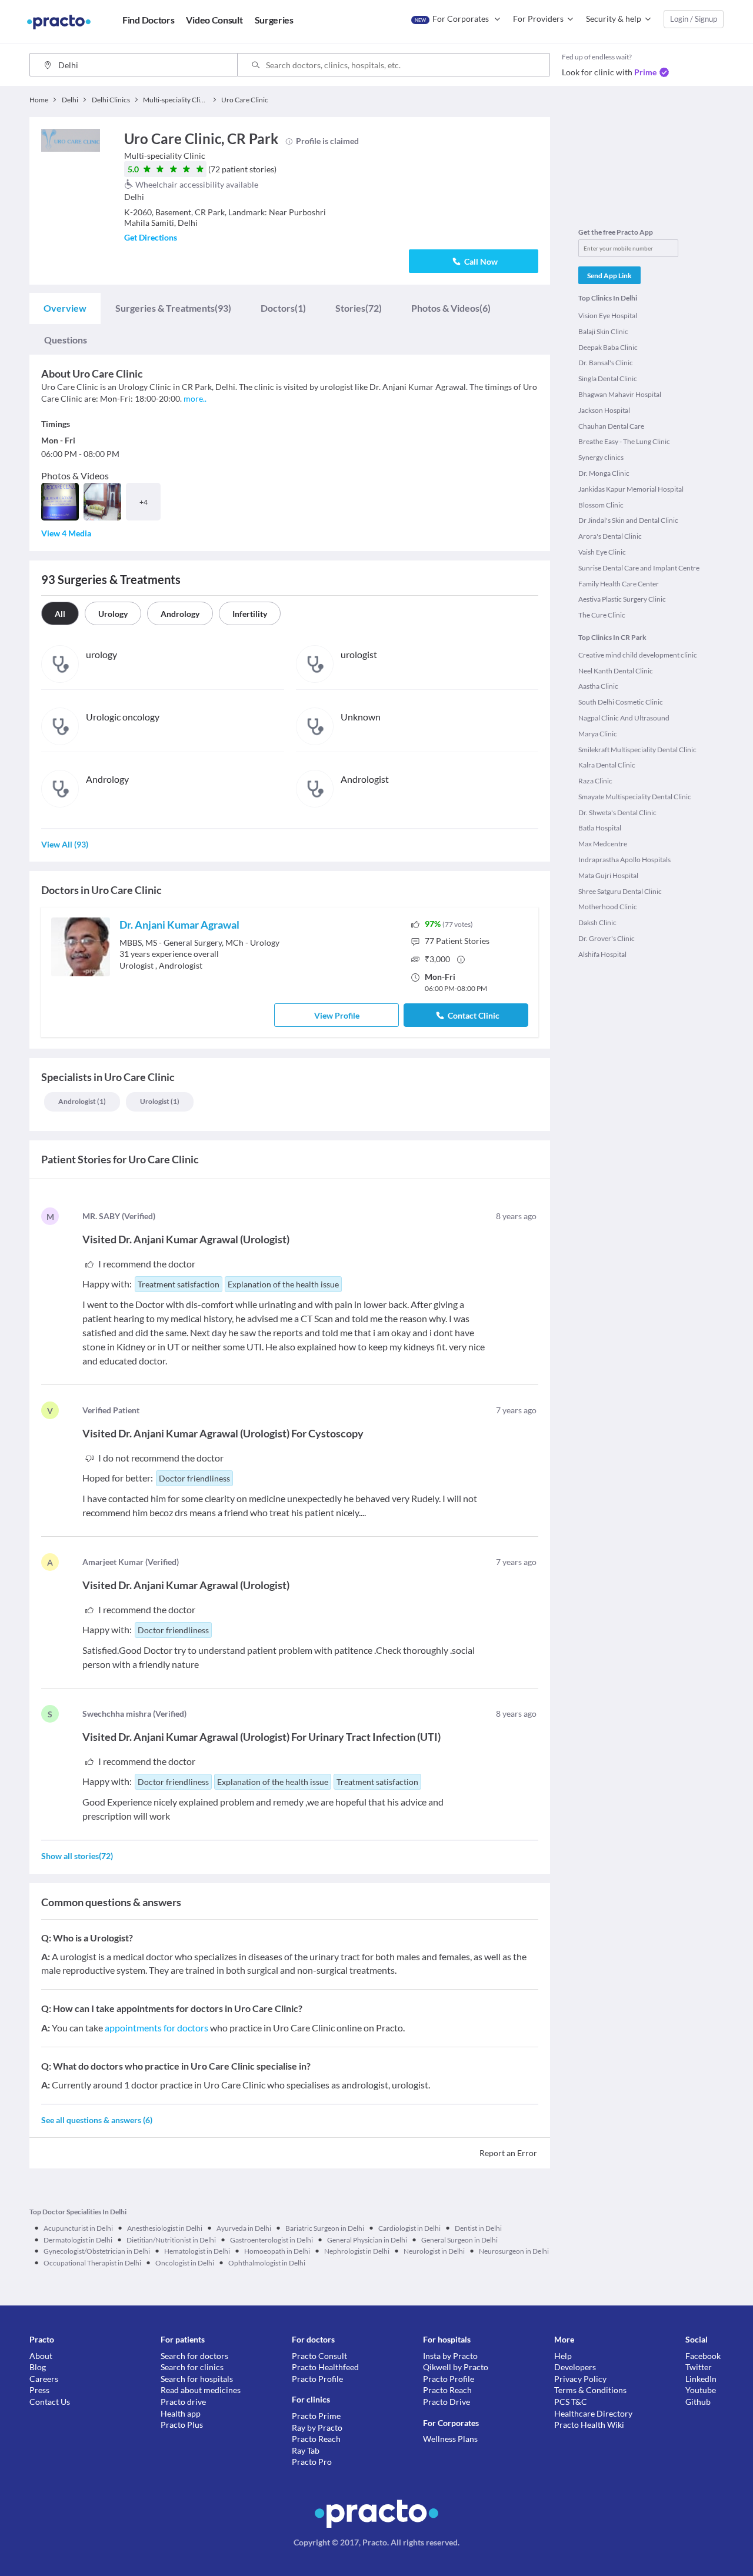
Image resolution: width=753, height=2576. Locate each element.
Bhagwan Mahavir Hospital (620, 394)
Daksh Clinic (597, 922)
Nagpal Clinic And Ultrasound (624, 718)
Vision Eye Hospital (608, 316)
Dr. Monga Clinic (604, 473)
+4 (144, 502)
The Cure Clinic (602, 615)
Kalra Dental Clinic (607, 765)
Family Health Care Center (619, 584)
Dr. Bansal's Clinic (606, 363)
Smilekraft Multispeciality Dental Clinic (637, 750)
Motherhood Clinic (608, 907)
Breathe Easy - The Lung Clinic (624, 441)
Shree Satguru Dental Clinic (620, 891)
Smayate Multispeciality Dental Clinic (635, 797)
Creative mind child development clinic (638, 655)
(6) (451, 308)
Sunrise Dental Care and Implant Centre (639, 568)
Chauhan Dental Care (611, 426)
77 (457, 941)
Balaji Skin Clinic (603, 331)
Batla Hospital (600, 828)
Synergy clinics (601, 457)
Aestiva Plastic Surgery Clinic (622, 599)
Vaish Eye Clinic (602, 552)
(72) (359, 308)
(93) (173, 308)
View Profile (337, 1015)
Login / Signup (694, 19)
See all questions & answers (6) (97, 2120)
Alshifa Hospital (602, 954)
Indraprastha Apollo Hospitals (624, 860)
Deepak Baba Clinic (608, 347)
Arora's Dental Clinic (610, 536)
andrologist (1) (82, 1101)
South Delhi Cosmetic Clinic (621, 702)
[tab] (65, 308)
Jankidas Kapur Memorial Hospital (631, 489)
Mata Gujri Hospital (608, 875)
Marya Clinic (598, 734)
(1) (283, 308)
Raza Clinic (595, 781)
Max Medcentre (603, 844)
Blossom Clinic (601, 505)
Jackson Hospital (604, 410)
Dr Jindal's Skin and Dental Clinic (628, 520)
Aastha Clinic (598, 686)
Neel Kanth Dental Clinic (616, 671)
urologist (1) (160, 1101)
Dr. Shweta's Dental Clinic (617, 812)
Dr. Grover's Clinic (607, 938)
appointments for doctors (156, 2028)
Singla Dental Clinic (608, 378)
